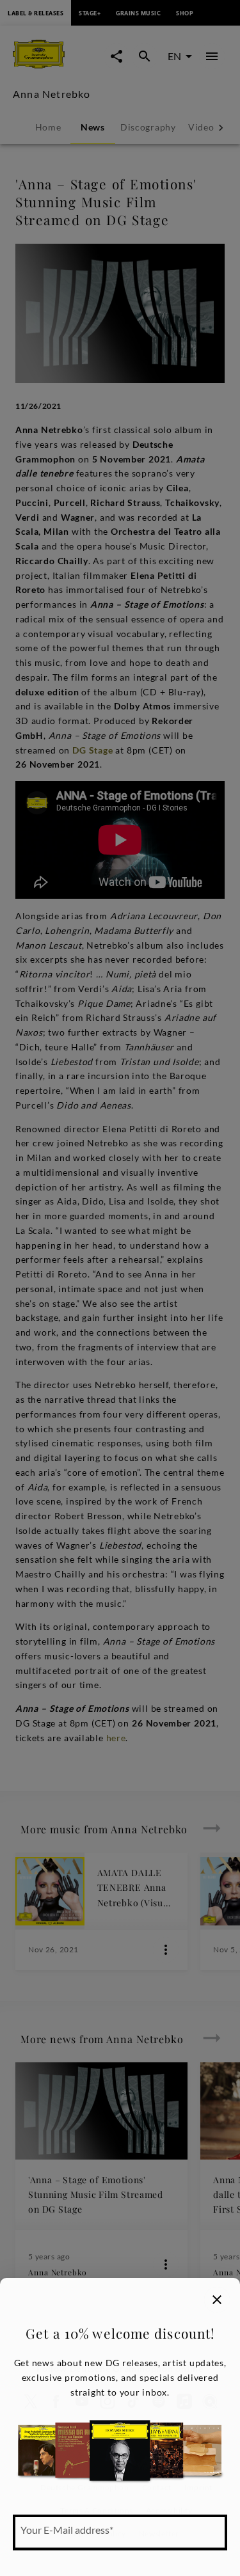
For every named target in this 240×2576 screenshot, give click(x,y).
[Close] (217, 2300)
